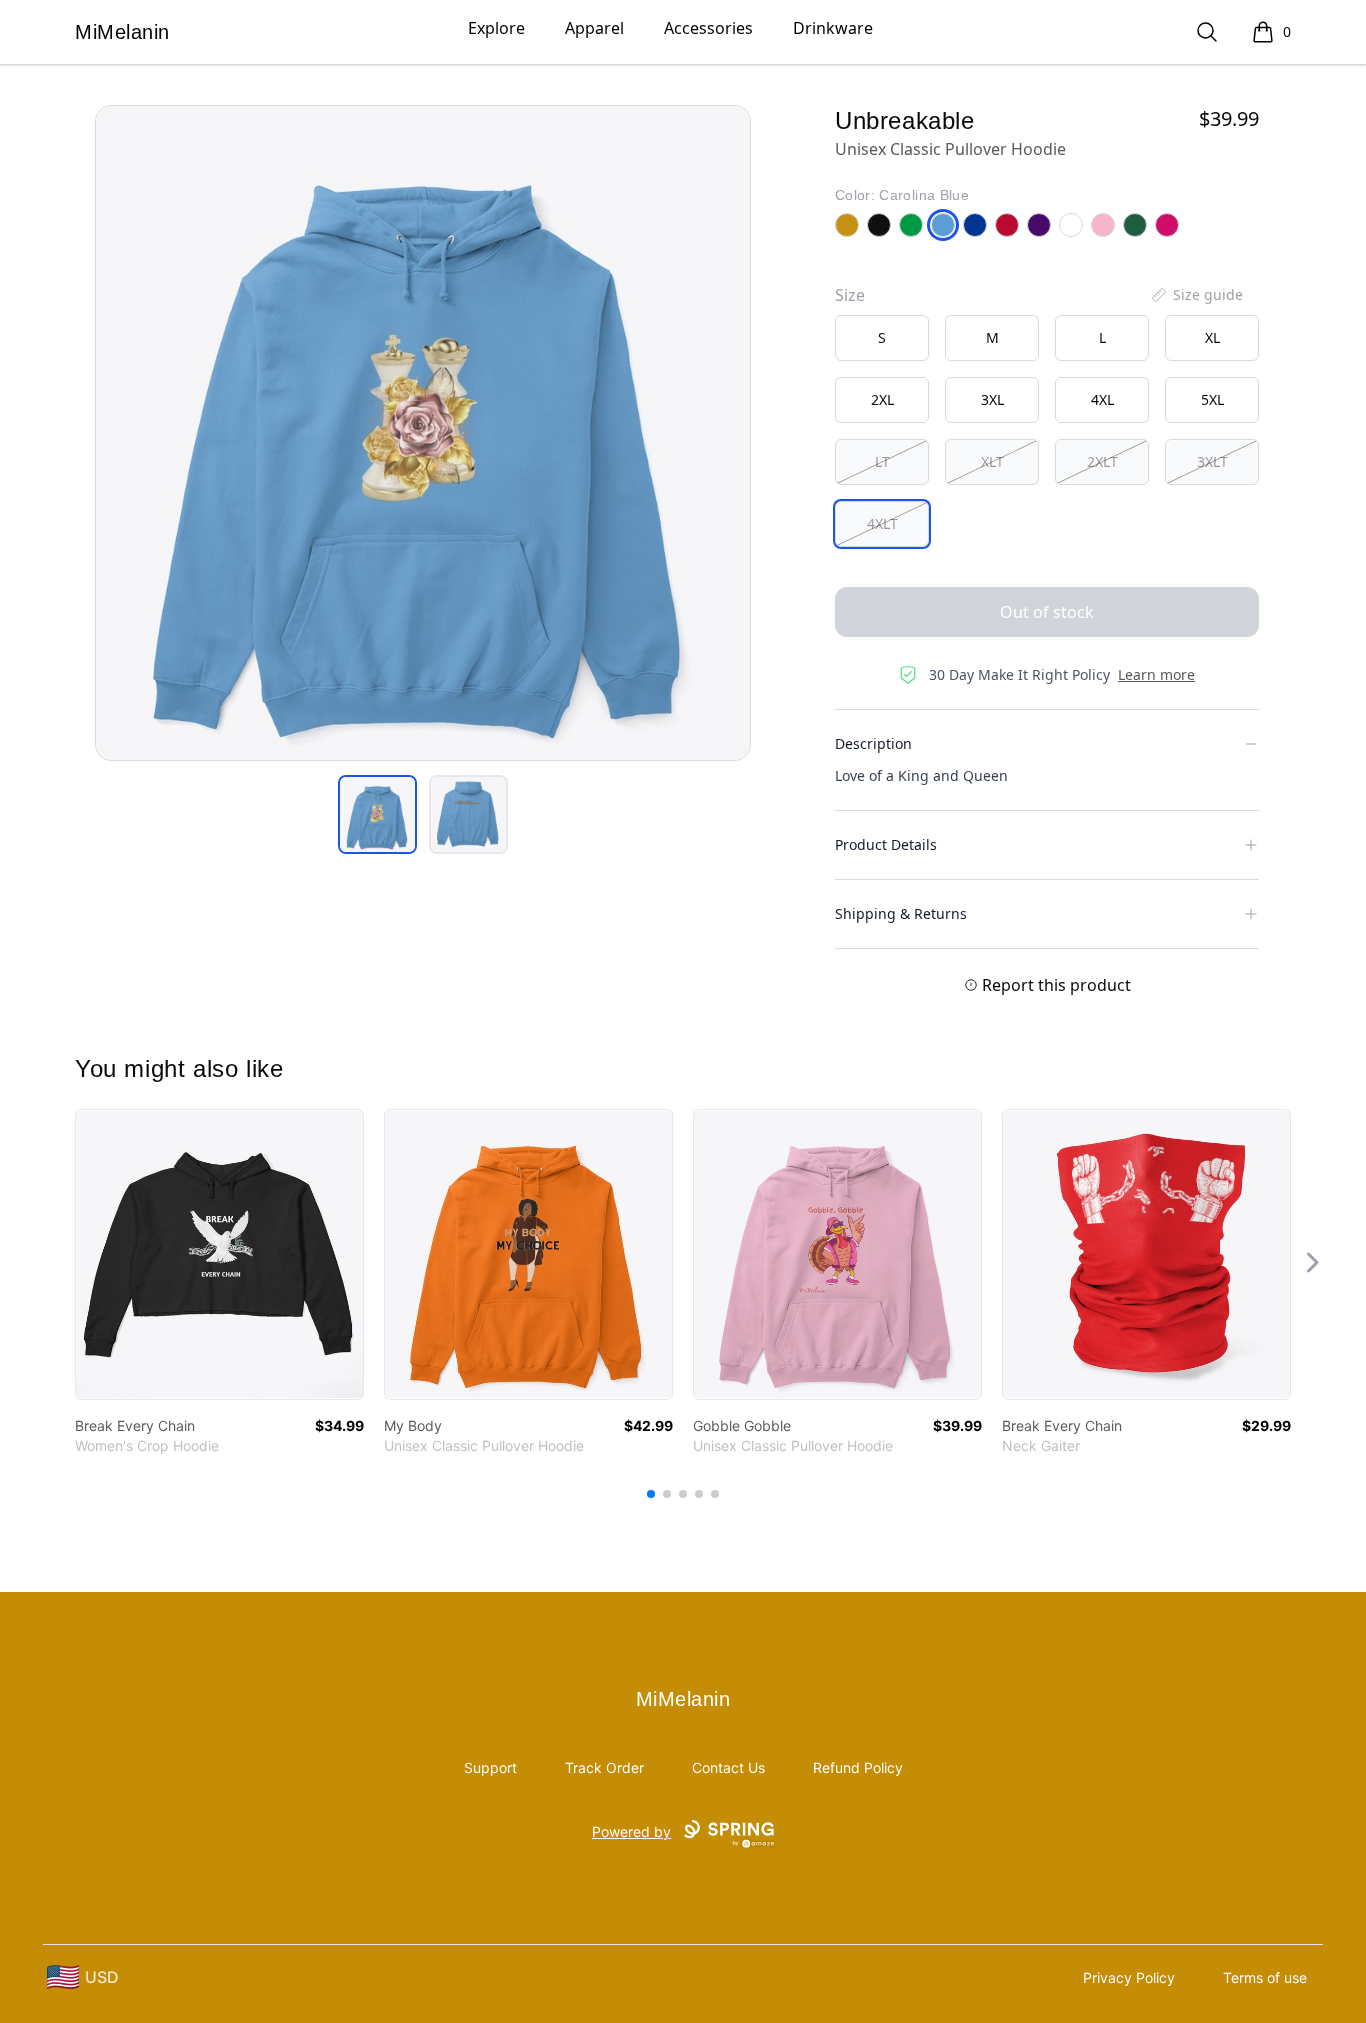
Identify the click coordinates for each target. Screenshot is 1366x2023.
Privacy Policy (1129, 1977)
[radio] (882, 338)
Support (490, 1767)
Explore (496, 28)
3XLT (1212, 461)
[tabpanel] (423, 433)
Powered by (631, 1831)
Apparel (594, 28)
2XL (882, 399)
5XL (1212, 399)
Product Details (886, 844)
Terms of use (1265, 1977)
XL (1212, 337)
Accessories (708, 28)
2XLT (1102, 461)
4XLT (882, 523)
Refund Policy (858, 1767)
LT (882, 461)
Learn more (1156, 674)
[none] (1196, 295)
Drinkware (833, 28)
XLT (992, 461)
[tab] (377, 814)
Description (873, 743)
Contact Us (728, 1767)
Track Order (604, 1767)
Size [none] (850, 295)
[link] (219, 1254)
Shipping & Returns (901, 913)
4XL (1102, 399)
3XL (992, 399)
